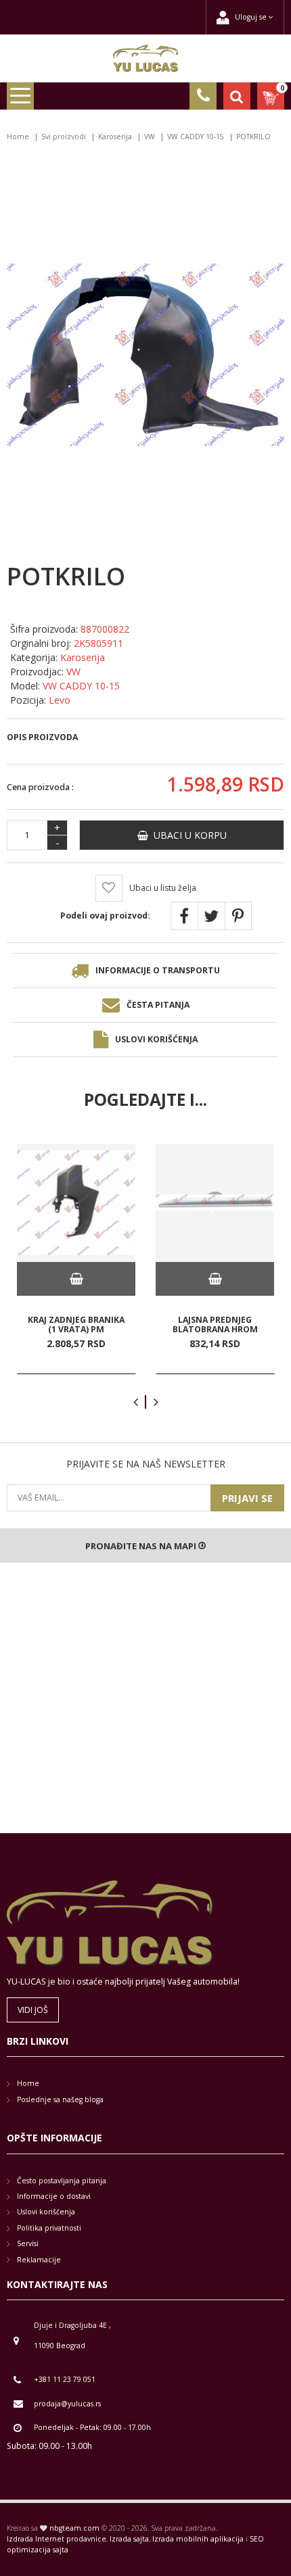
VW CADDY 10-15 (196, 137)
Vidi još (33, 2010)
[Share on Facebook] (184, 916)
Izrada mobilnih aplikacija (198, 2539)
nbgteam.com (74, 2528)
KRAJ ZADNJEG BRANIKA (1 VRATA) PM (76, 1325)
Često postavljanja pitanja (62, 2181)
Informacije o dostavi (54, 2196)
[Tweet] (211, 916)
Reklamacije (39, 2260)
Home (18, 137)
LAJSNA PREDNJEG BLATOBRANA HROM (215, 1325)
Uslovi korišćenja (156, 1039)
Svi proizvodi (64, 137)
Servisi (28, 2243)
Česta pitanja (158, 1005)
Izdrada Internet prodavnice (57, 2539)
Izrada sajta (129, 2539)
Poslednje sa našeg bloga (60, 2099)
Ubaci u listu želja (163, 888)
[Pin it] (238, 916)
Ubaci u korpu (187, 835)
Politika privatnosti (49, 2228)
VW (150, 137)
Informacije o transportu (158, 970)
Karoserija (115, 137)
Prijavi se (247, 1498)
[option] (76, 1259)
